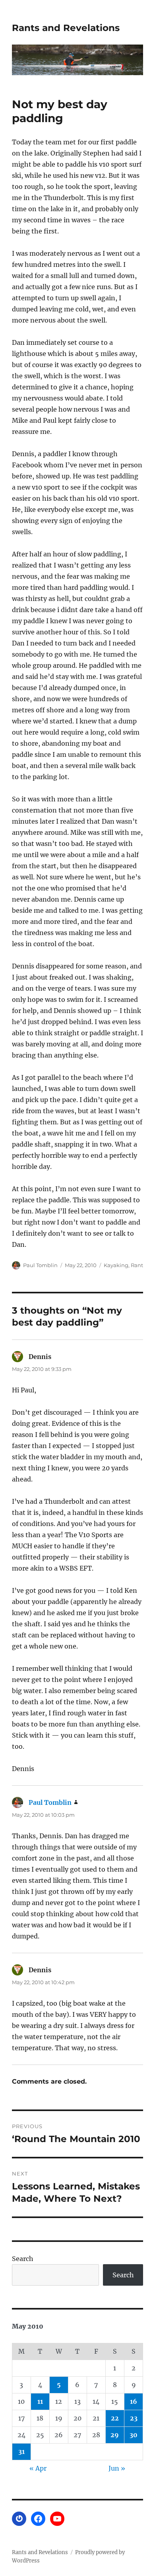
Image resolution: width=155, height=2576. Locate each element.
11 (40, 2401)
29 (115, 2435)
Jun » (117, 2468)
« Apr (38, 2468)
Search (23, 2259)
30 (134, 2435)
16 (134, 2401)
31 (21, 2452)
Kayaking (116, 1265)
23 (134, 2418)
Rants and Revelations (66, 28)
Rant (137, 1265)
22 (115, 2418)
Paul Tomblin (40, 1265)
